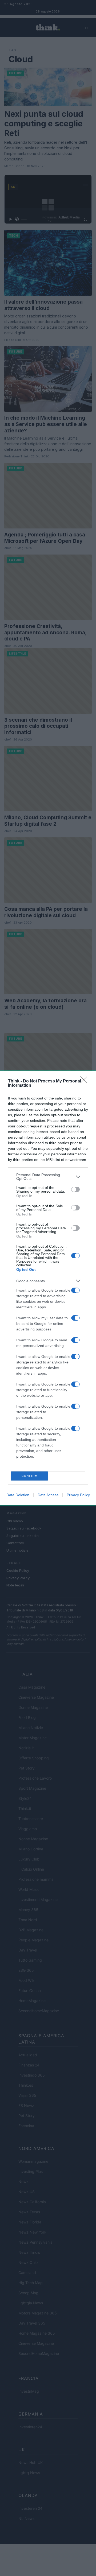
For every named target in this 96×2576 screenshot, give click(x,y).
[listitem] (48, 1177)
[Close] (86, 1081)
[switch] (75, 1189)
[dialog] (48, 1288)
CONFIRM (30, 1476)
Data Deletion (18, 1495)
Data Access (48, 1495)
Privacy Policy (78, 1495)
